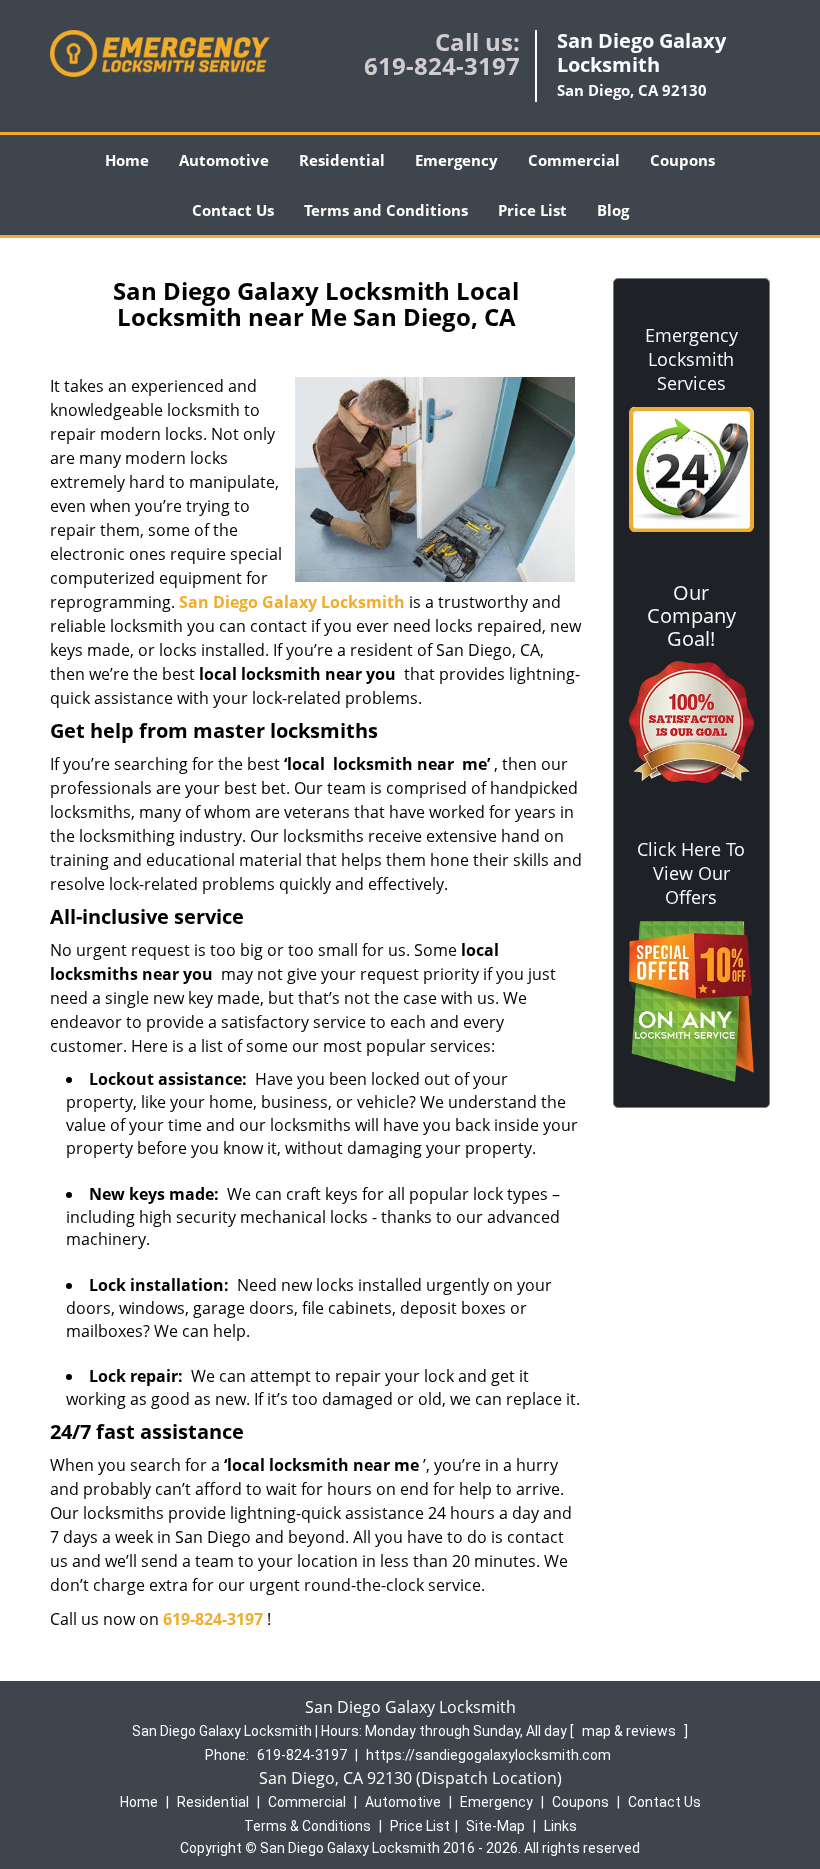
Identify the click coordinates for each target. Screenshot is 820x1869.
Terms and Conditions (386, 210)
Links (560, 1826)
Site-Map (495, 1826)
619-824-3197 (442, 65)
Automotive (224, 160)
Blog (613, 210)
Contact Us (233, 210)
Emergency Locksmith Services (691, 359)
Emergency (456, 160)
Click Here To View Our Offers (691, 873)
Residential (342, 160)
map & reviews (630, 1731)
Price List (532, 210)
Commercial (574, 160)
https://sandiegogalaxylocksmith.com (488, 1755)
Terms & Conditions (307, 1826)
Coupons (682, 160)
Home (127, 160)
